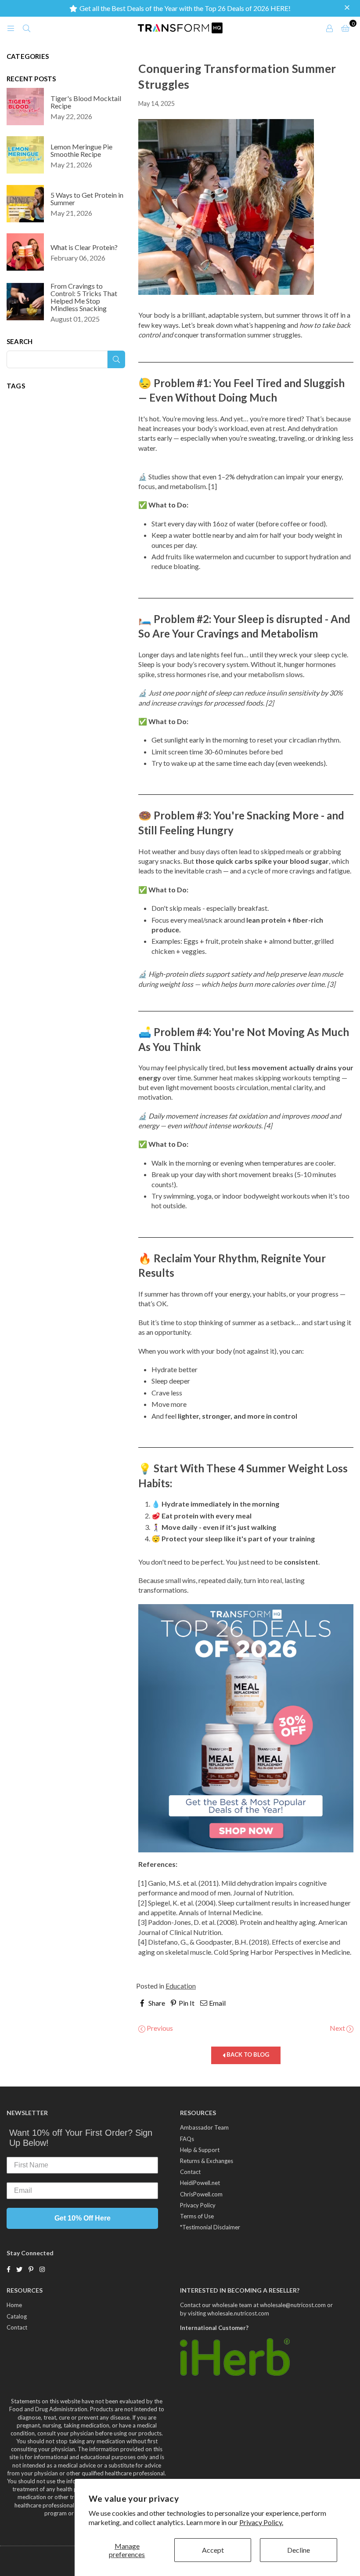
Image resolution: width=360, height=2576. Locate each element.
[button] (348, 8)
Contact (190, 2172)
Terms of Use (197, 2216)
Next (338, 2028)
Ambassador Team (204, 2127)
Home (14, 2305)
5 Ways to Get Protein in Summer (87, 199)
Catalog (17, 2316)
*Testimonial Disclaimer (210, 2227)
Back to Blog (247, 2054)
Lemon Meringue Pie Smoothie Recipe (81, 150)
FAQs (187, 2139)
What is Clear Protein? (84, 247)
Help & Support (200, 2150)
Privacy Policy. (261, 2522)
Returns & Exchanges (207, 2161)
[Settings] (329, 28)
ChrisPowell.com (201, 2194)
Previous (159, 2028)
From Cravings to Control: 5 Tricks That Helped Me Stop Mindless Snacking (84, 297)
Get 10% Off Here (83, 2218)
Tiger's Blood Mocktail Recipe (86, 102)
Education (181, 1986)
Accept (213, 2550)
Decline (299, 2550)
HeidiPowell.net (200, 2183)
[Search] (26, 28)
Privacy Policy (198, 2205)
